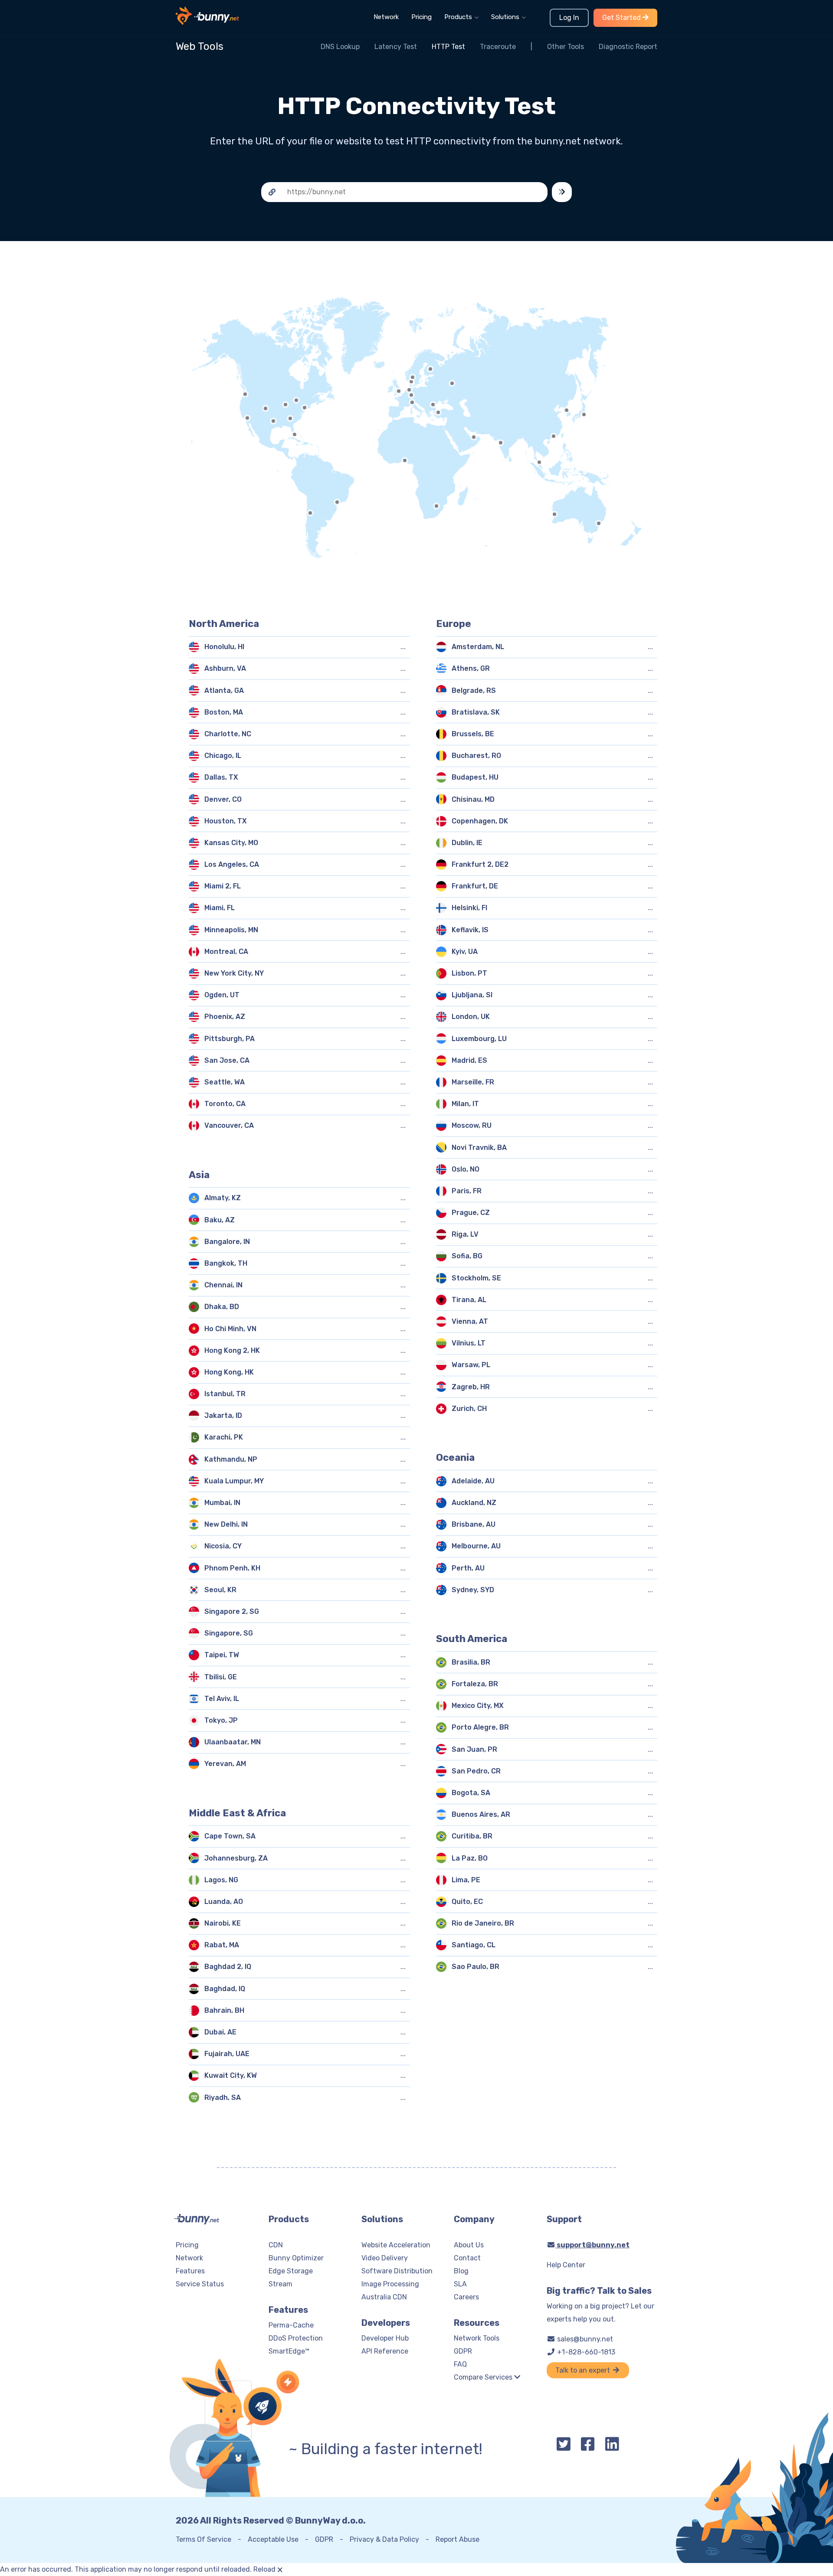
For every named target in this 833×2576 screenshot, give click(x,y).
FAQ (460, 2364)
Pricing (421, 17)
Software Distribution (397, 2271)
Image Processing (390, 2284)
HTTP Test (448, 47)
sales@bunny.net (584, 2339)
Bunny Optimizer (296, 2258)
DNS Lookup (340, 47)
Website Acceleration (396, 2245)
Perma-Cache (291, 2325)
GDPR (463, 2351)
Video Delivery (385, 2258)
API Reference (385, 2351)
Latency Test (396, 47)
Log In (569, 18)
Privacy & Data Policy (384, 2539)
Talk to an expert (584, 2370)
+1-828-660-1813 (585, 2352)
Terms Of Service (203, 2539)
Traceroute (498, 47)
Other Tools (566, 47)
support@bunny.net (592, 2245)
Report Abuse (457, 2539)
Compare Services (484, 2377)
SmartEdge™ (289, 2351)
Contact (467, 2258)
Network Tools (477, 2338)
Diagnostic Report (628, 47)
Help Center (566, 2265)
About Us (469, 2245)
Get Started (622, 18)
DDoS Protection (296, 2338)
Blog (461, 2271)
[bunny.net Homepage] (207, 21)
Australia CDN (384, 2297)
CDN (276, 2245)
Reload (264, 2569)
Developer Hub (385, 2338)
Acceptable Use (273, 2539)
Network (386, 17)
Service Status (200, 2284)
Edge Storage (291, 2271)
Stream (280, 2284)
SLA (460, 2284)
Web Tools (200, 46)
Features (190, 2271)
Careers (466, 2297)
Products (459, 17)
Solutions (506, 17)
